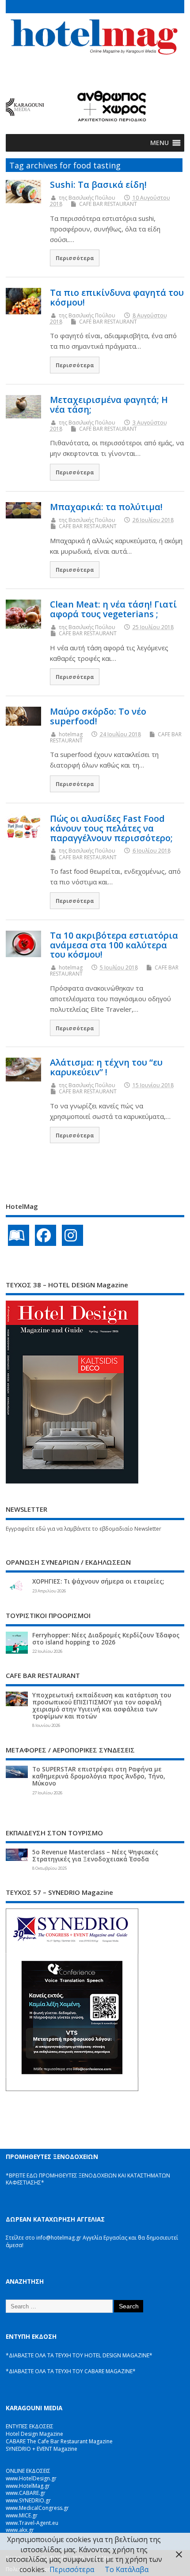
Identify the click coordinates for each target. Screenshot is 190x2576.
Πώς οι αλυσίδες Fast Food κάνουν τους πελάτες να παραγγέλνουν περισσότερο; (111, 828)
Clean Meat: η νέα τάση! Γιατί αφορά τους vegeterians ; (113, 609)
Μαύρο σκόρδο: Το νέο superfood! (98, 716)
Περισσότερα (75, 258)
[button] (160, 143)
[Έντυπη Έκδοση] (19, 1235)
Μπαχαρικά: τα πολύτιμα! (106, 507)
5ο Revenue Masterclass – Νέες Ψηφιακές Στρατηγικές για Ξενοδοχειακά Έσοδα (95, 1856)
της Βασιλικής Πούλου (87, 198)
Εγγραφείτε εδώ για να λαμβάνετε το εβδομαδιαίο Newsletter (84, 1529)
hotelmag (71, 734)
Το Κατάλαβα (127, 2569)
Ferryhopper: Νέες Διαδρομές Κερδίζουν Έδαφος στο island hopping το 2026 (106, 1639)
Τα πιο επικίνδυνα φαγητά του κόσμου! (117, 297)
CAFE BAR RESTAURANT (108, 204)
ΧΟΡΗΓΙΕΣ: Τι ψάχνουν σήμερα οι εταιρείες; (98, 1581)
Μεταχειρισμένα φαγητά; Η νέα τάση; (109, 404)
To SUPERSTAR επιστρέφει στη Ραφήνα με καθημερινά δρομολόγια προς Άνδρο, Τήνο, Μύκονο (99, 1776)
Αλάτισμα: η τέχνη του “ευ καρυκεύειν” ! (106, 1067)
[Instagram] (72, 1235)
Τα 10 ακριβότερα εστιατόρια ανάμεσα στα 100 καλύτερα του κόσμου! (114, 945)
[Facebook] (46, 1235)
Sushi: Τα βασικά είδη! (98, 185)
